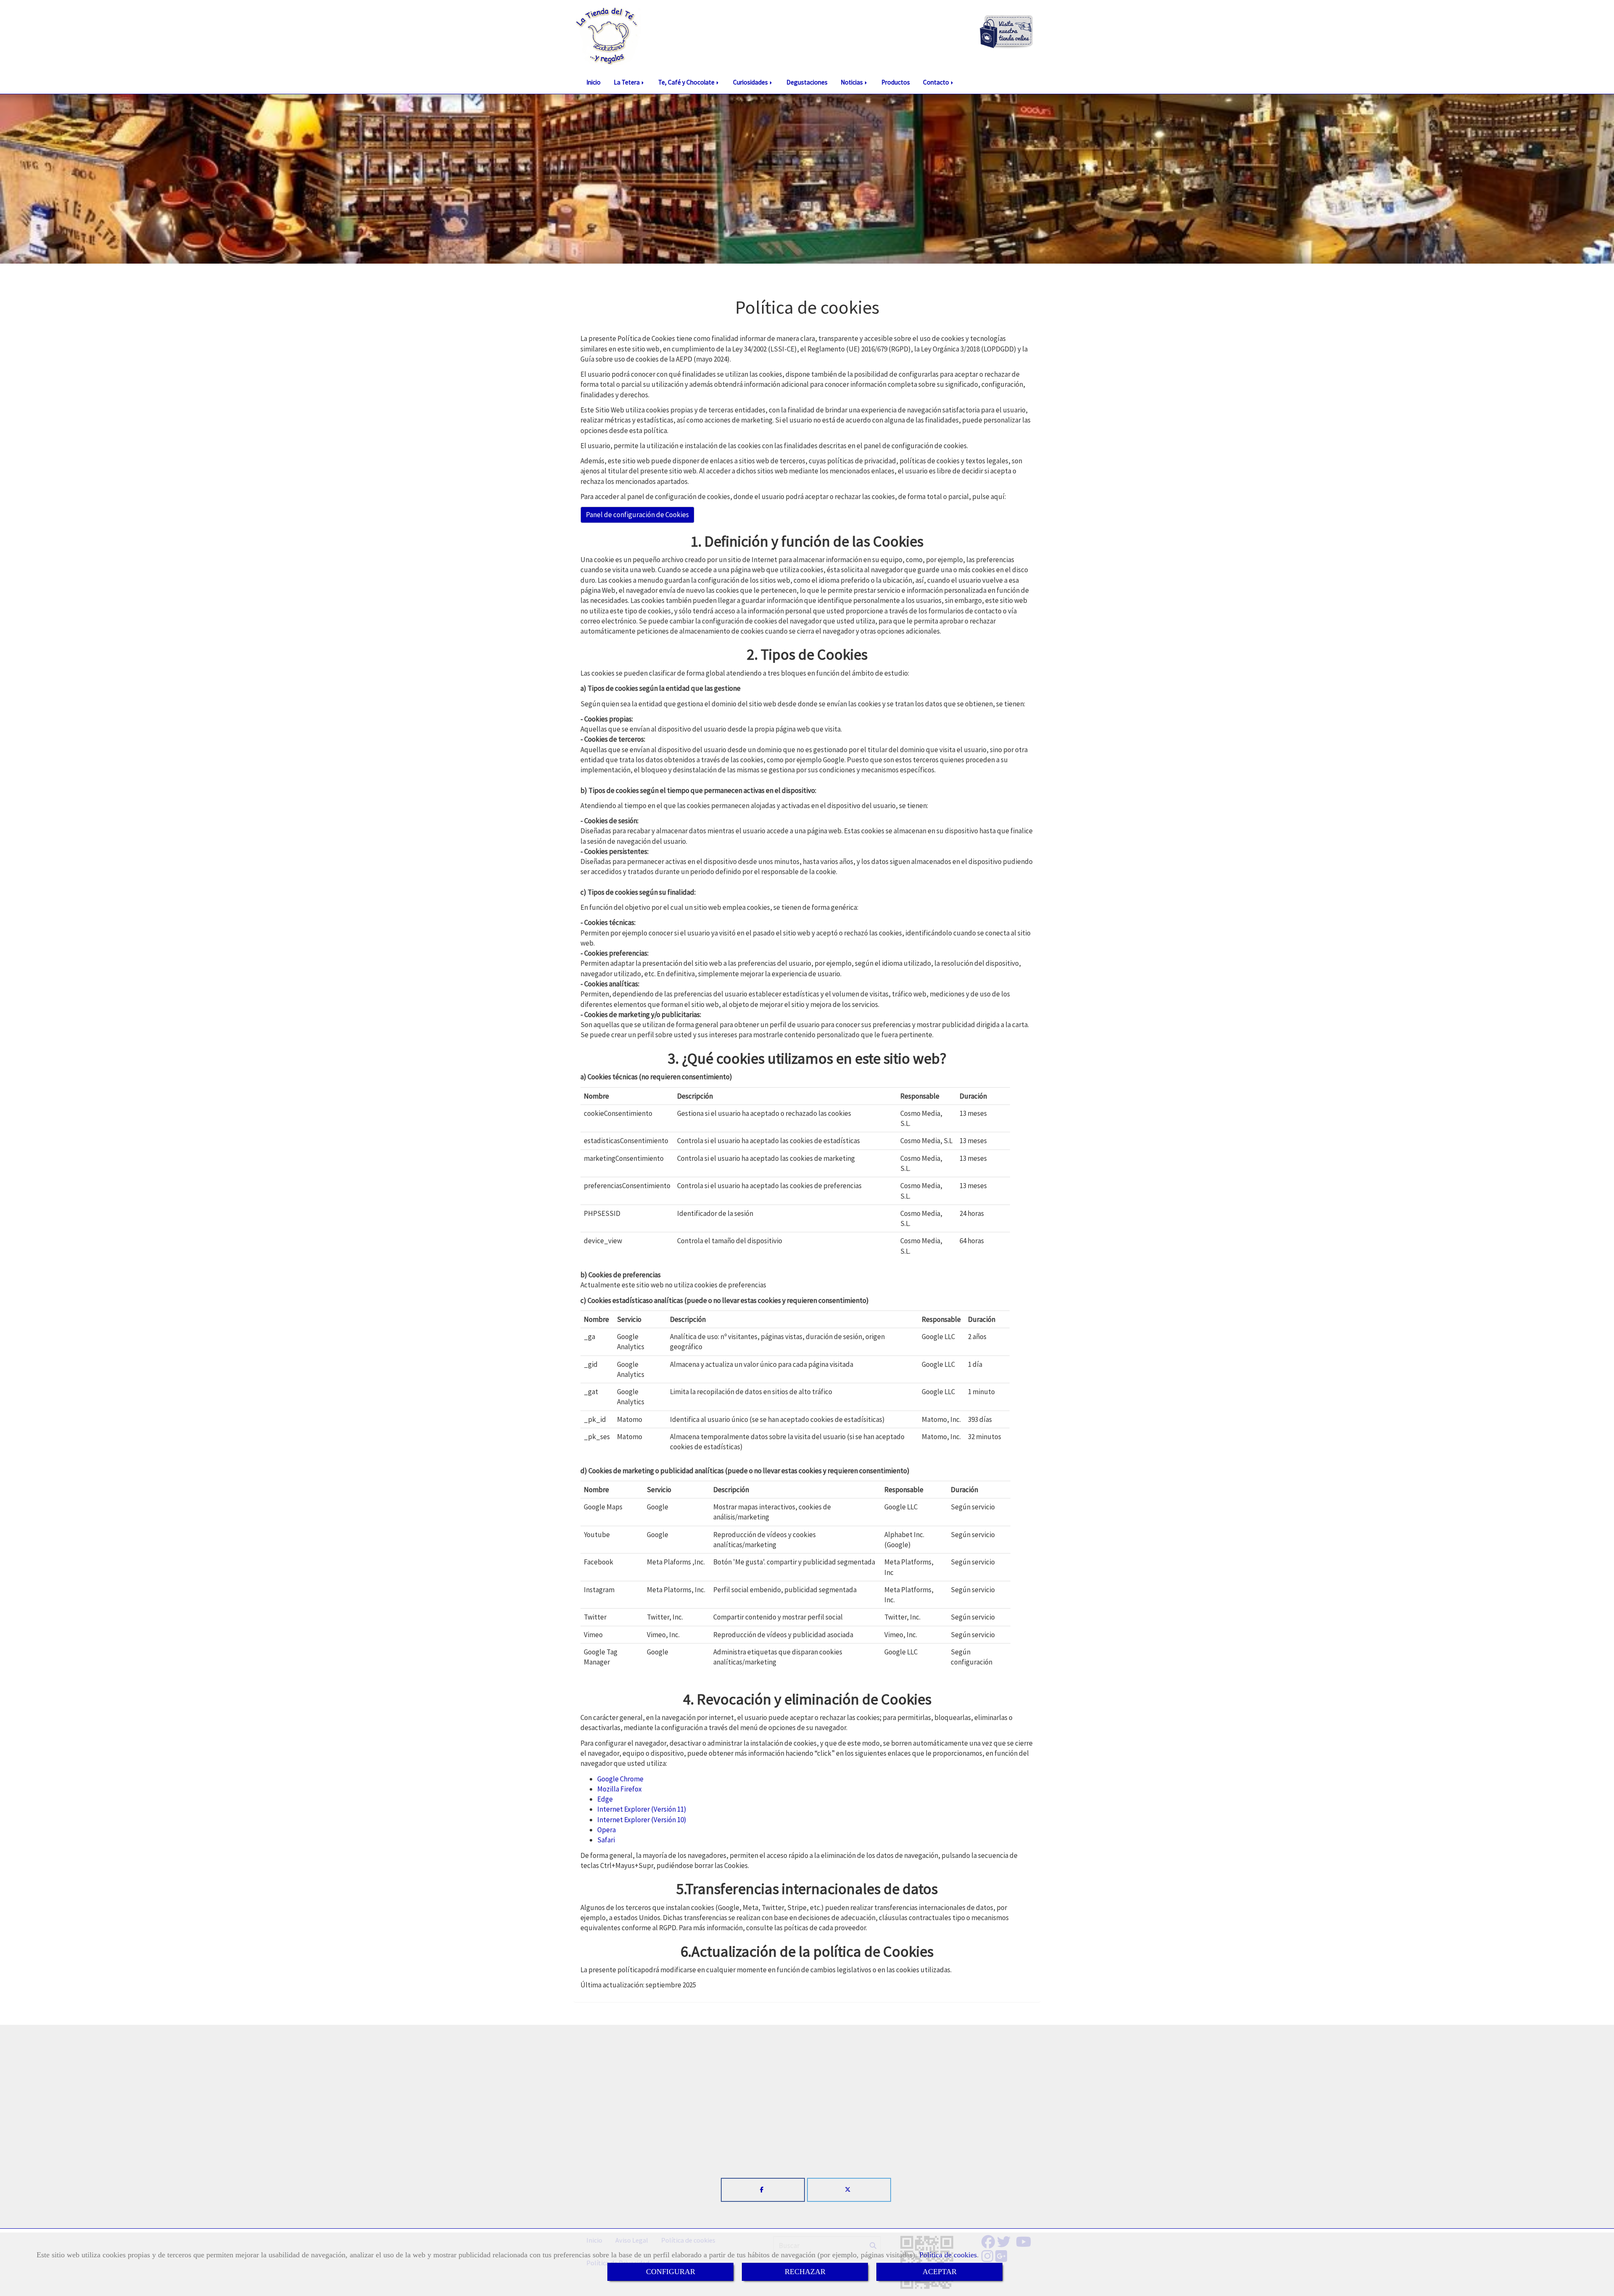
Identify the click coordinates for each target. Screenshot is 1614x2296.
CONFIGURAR (671, 2272)
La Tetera (627, 82)
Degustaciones (807, 82)
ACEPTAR (940, 2272)
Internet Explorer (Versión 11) (642, 1809)
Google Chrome (620, 1779)
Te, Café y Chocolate (687, 82)
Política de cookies (948, 2255)
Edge (605, 1799)
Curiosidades (751, 82)
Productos (896, 82)
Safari (606, 1840)
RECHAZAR (805, 2272)
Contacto (937, 82)
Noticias (852, 82)
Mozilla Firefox (620, 1789)
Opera (607, 1830)
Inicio (593, 82)
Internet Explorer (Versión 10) (642, 1820)
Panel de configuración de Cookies (637, 515)
